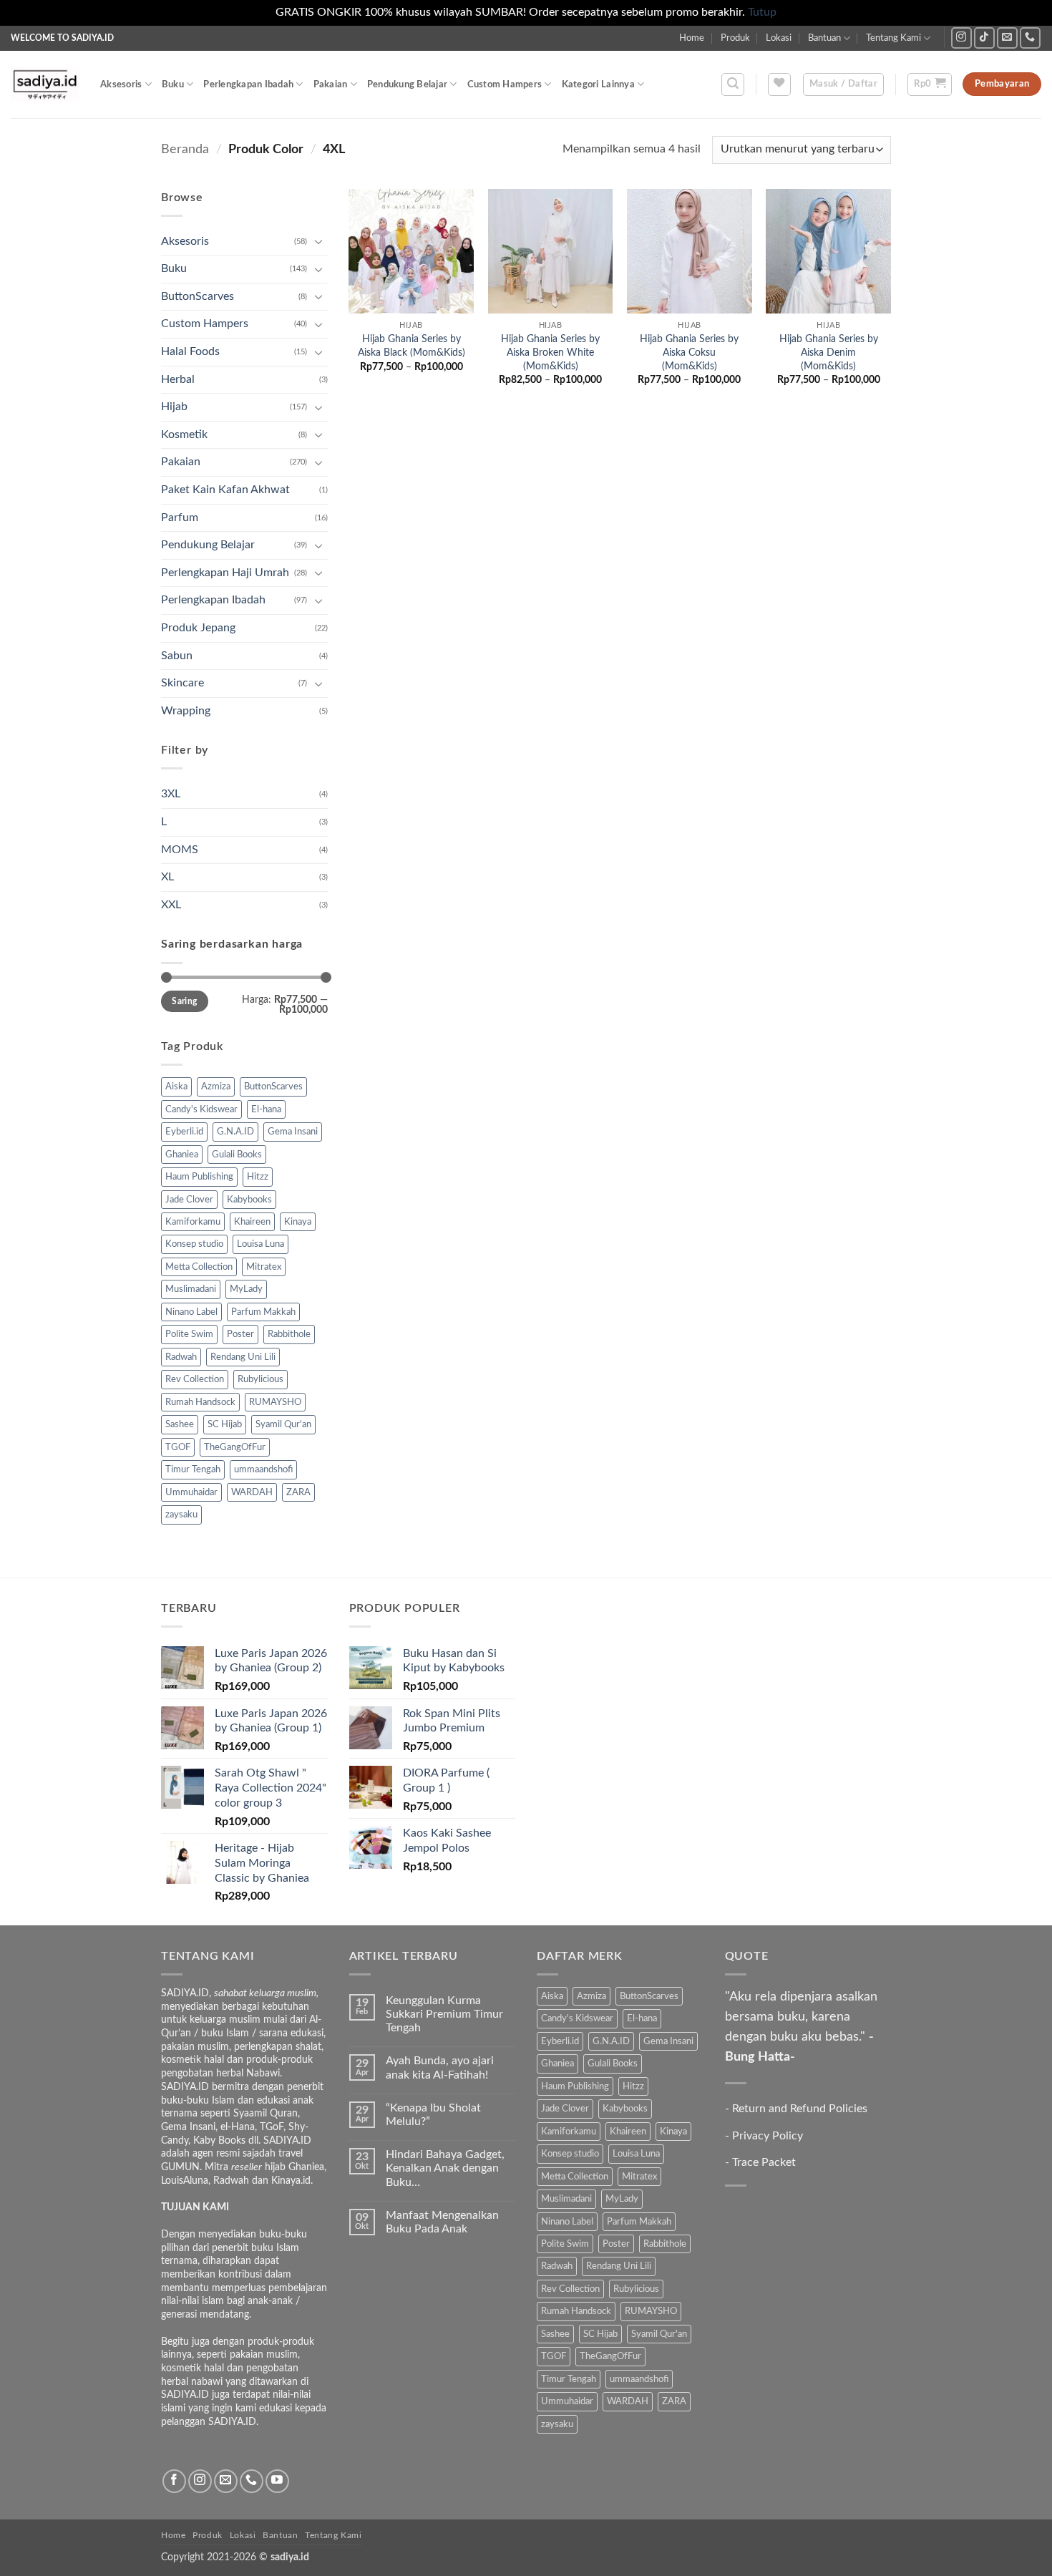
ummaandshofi (263, 1469)
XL (167, 877)
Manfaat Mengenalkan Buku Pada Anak (442, 2222)
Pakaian (331, 84)
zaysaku (181, 1515)
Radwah (181, 1357)
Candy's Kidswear (201, 1109)
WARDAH (252, 1492)
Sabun (177, 656)
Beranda (185, 149)
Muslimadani (191, 1289)
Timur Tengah (193, 1469)
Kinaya (298, 1222)
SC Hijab (225, 1424)
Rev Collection (195, 1379)
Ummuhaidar (191, 1492)
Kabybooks (249, 1200)
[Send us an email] (1007, 38)
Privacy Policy (768, 2136)
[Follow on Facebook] (174, 2481)
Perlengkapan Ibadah (248, 84)
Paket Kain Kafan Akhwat (225, 490)
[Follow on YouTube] (277, 2481)
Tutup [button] (762, 12)
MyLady (246, 1289)
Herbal (178, 379)
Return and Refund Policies (800, 2109)
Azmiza (216, 1087)
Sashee (180, 1424)
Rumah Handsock (200, 1402)
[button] (733, 84)
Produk (735, 38)
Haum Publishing (199, 1177)
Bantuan (824, 38)
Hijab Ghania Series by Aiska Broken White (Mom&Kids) (550, 352)
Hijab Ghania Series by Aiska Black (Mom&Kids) (411, 346)
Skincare (182, 683)
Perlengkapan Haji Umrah (225, 573)
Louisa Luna (260, 1244)
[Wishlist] (779, 84)
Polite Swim (189, 1334)
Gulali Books (237, 1155)
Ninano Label (191, 1312)
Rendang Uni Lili (243, 1357)
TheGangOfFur (235, 1447)
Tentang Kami (893, 38)
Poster (240, 1334)
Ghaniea (182, 1155)
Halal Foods (190, 351)
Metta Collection (199, 1267)
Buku (173, 84)
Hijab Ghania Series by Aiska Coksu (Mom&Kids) (689, 352)
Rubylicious (260, 1379)
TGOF (178, 1447)
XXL (171, 905)
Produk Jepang (198, 628)
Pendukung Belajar (407, 84)
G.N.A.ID (235, 1132)
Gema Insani (293, 1132)
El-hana (266, 1109)
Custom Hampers (505, 84)
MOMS (180, 850)
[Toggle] (319, 241)
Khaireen (252, 1222)
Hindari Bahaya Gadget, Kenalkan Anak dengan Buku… (445, 2168)
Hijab (174, 407)
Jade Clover (189, 1200)
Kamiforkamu (193, 1222)
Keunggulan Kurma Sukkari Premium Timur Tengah (444, 2014)
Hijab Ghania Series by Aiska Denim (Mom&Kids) (829, 352)
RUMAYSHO (275, 1402)
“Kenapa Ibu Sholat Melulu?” (433, 2115)
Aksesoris (121, 84)
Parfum (180, 517)
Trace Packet (764, 2162)
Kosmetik (184, 434)
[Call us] (1030, 38)
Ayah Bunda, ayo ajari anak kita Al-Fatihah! (440, 2067)
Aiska (176, 1087)
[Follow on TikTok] (984, 38)
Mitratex (264, 1267)
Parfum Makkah (263, 1312)
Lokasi (779, 38)
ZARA (298, 1492)
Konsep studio (194, 1244)
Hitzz (258, 1177)
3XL (171, 794)
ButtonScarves (198, 296)
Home (692, 38)
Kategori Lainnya (598, 84)
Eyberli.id (184, 1132)
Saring (184, 1001)
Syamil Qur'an (283, 1424)
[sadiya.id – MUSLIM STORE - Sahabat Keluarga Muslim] (45, 84)
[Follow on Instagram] (961, 38)
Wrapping (186, 711)
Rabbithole (289, 1334)
